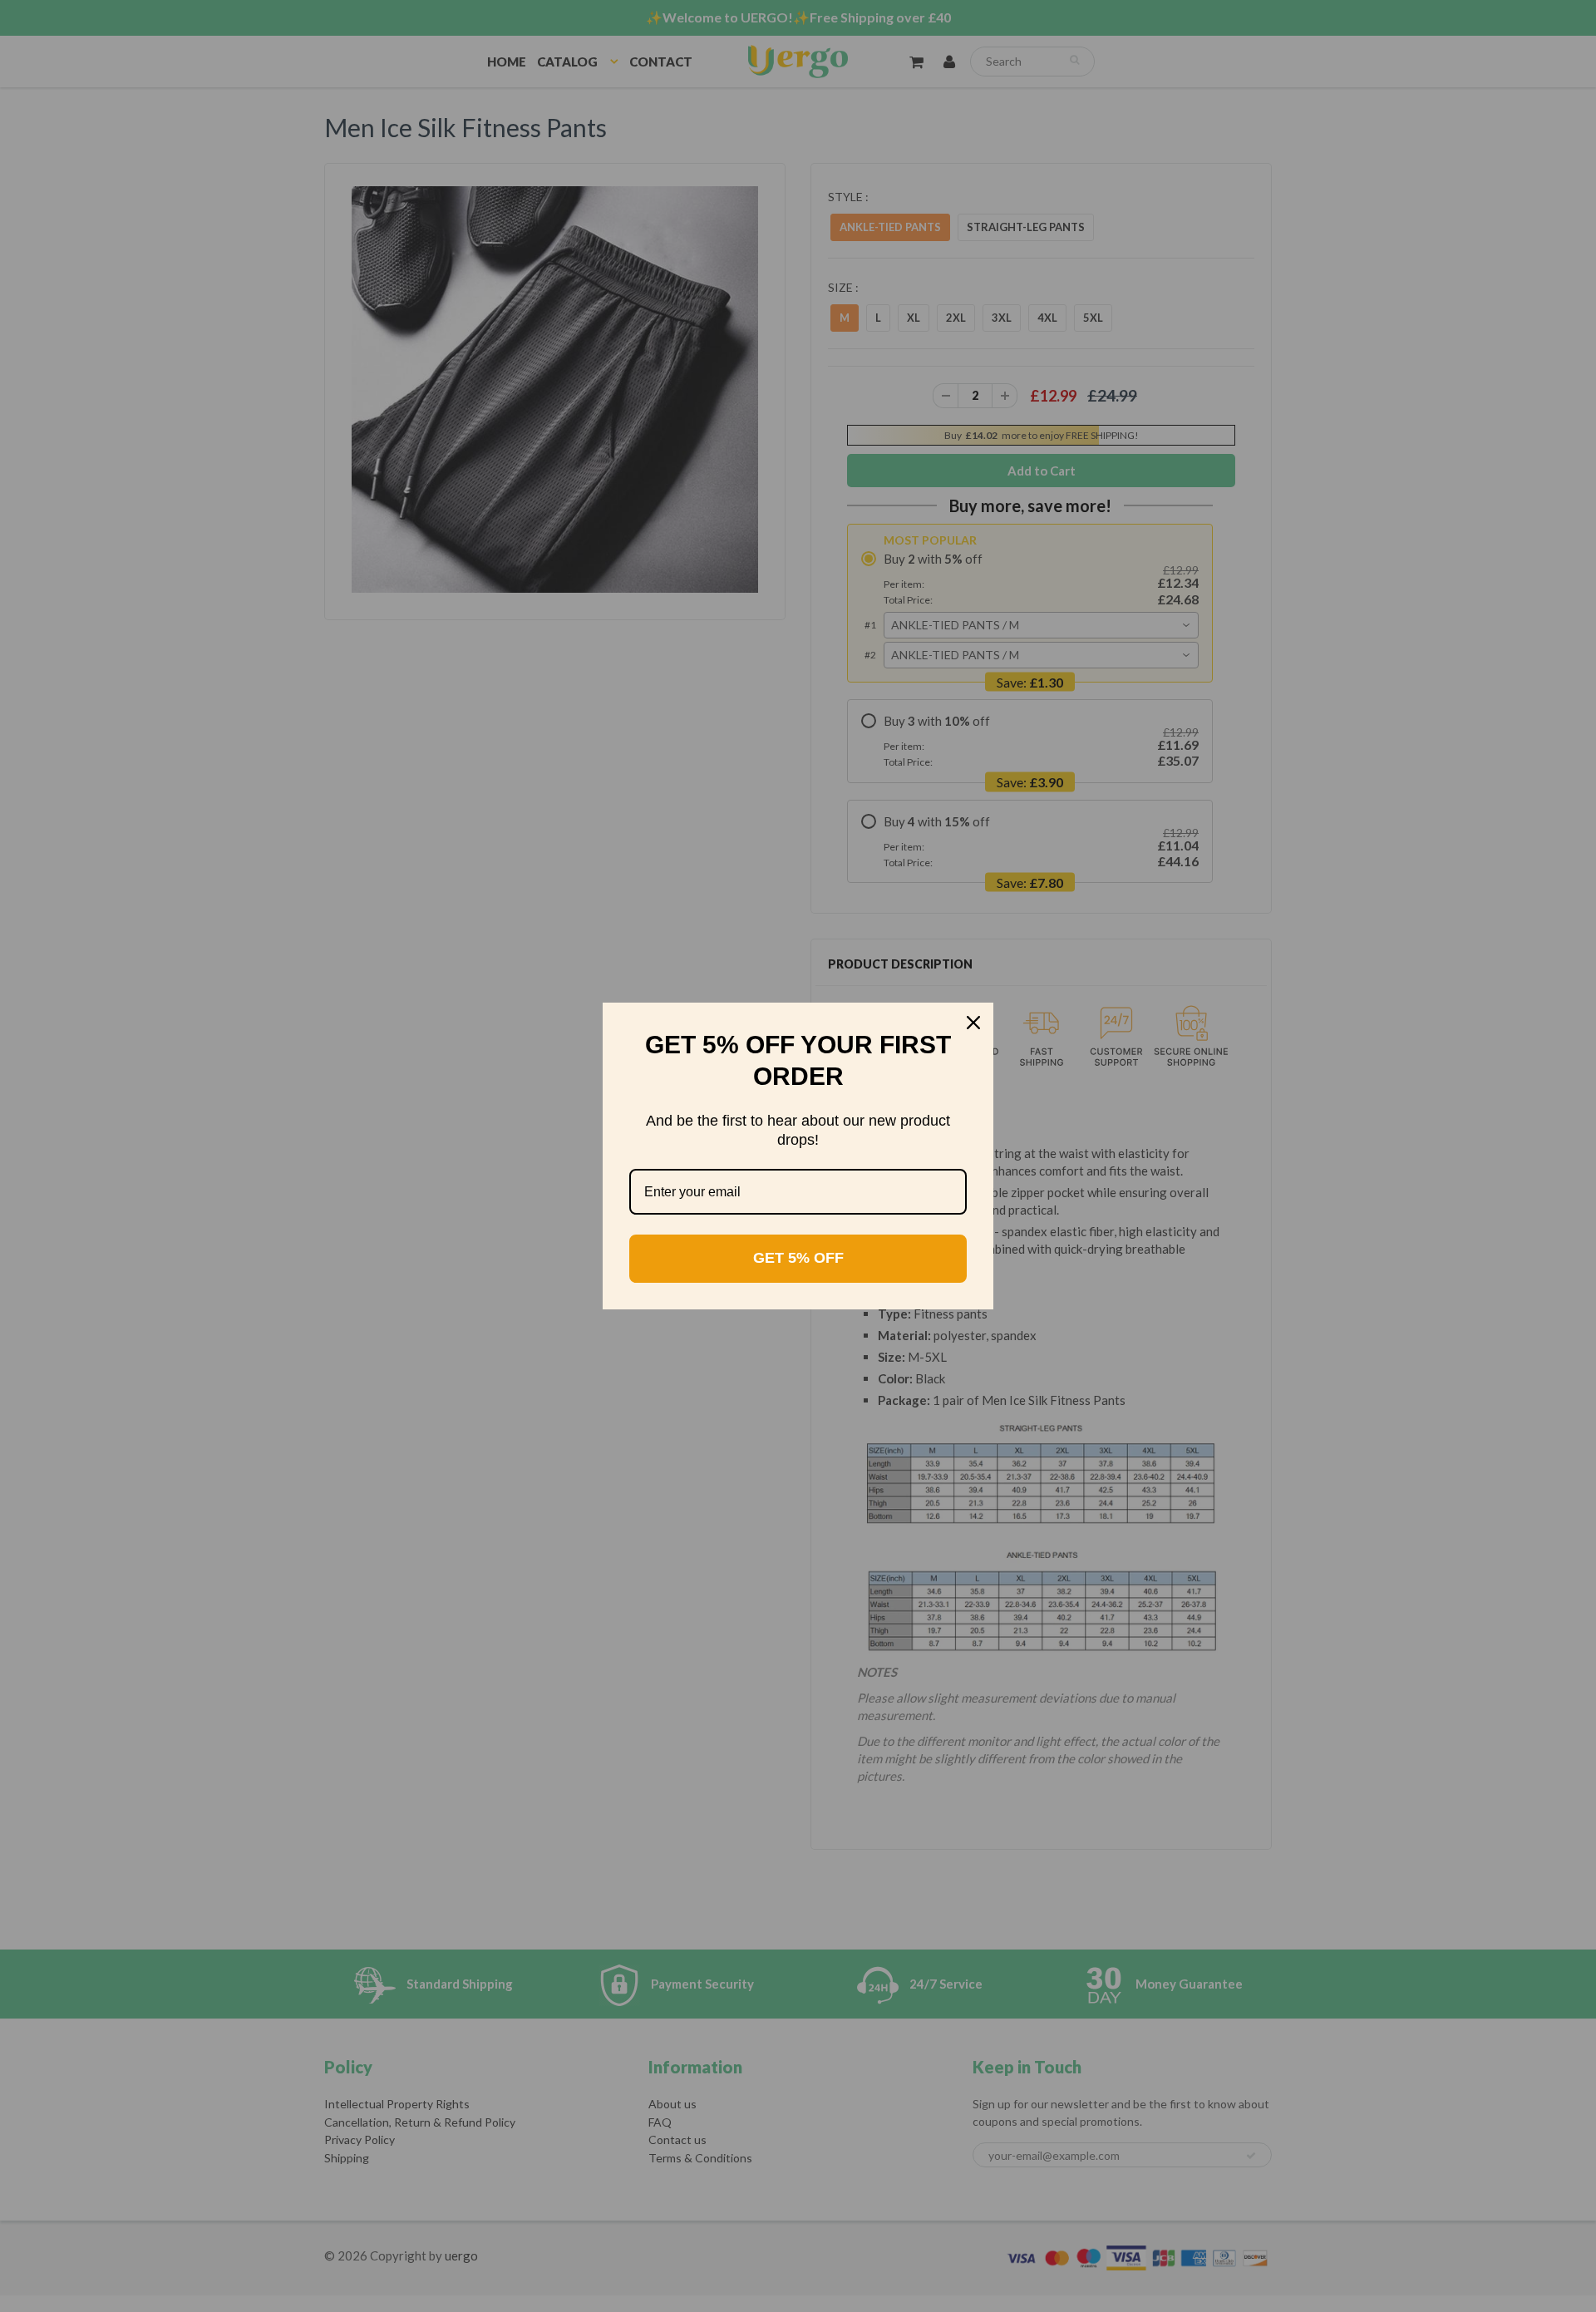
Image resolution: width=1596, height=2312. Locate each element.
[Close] (973, 1023)
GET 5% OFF (798, 1258)
